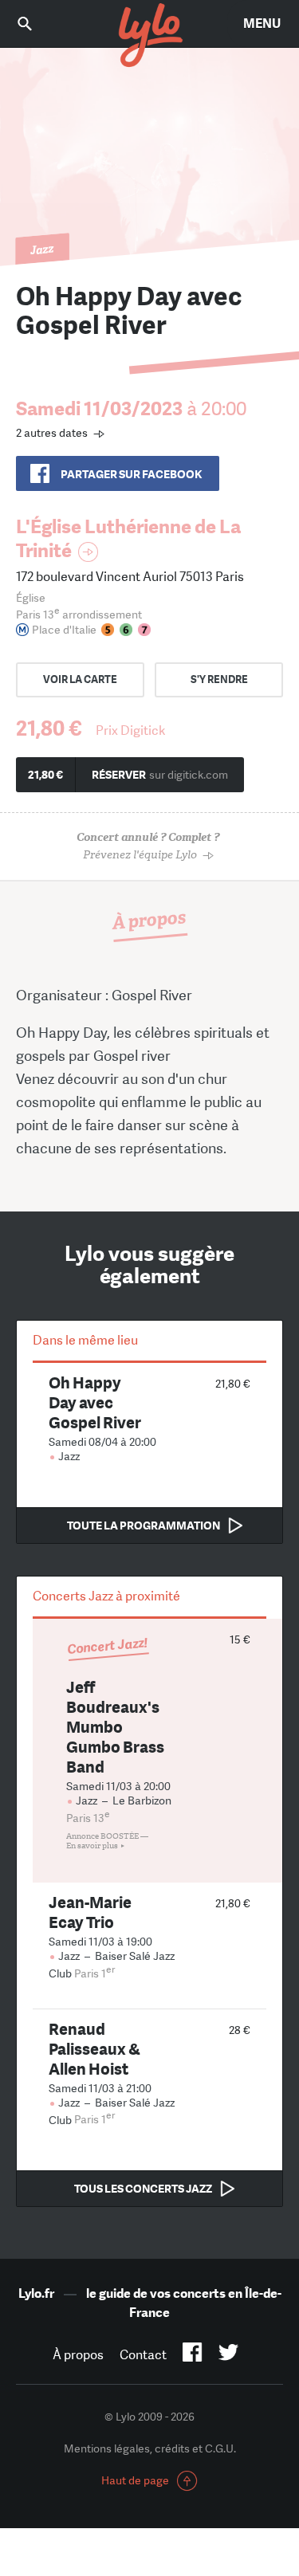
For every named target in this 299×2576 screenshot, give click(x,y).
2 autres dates (52, 433)
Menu (262, 24)
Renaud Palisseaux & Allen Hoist (94, 2049)
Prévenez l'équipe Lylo (148, 846)
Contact (143, 2355)
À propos (78, 2355)
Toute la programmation (144, 1526)
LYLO (150, 36)
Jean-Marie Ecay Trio (90, 1912)
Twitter (228, 2355)
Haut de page (135, 2480)
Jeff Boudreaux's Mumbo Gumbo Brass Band (115, 1727)
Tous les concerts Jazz (143, 2189)
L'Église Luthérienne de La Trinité (128, 538)
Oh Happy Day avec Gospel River (95, 1402)
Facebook (193, 2355)
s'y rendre (219, 679)
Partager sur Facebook (131, 474)
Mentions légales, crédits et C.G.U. (150, 2448)
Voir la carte (80, 679)
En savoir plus (92, 1846)
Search (36, 24)
